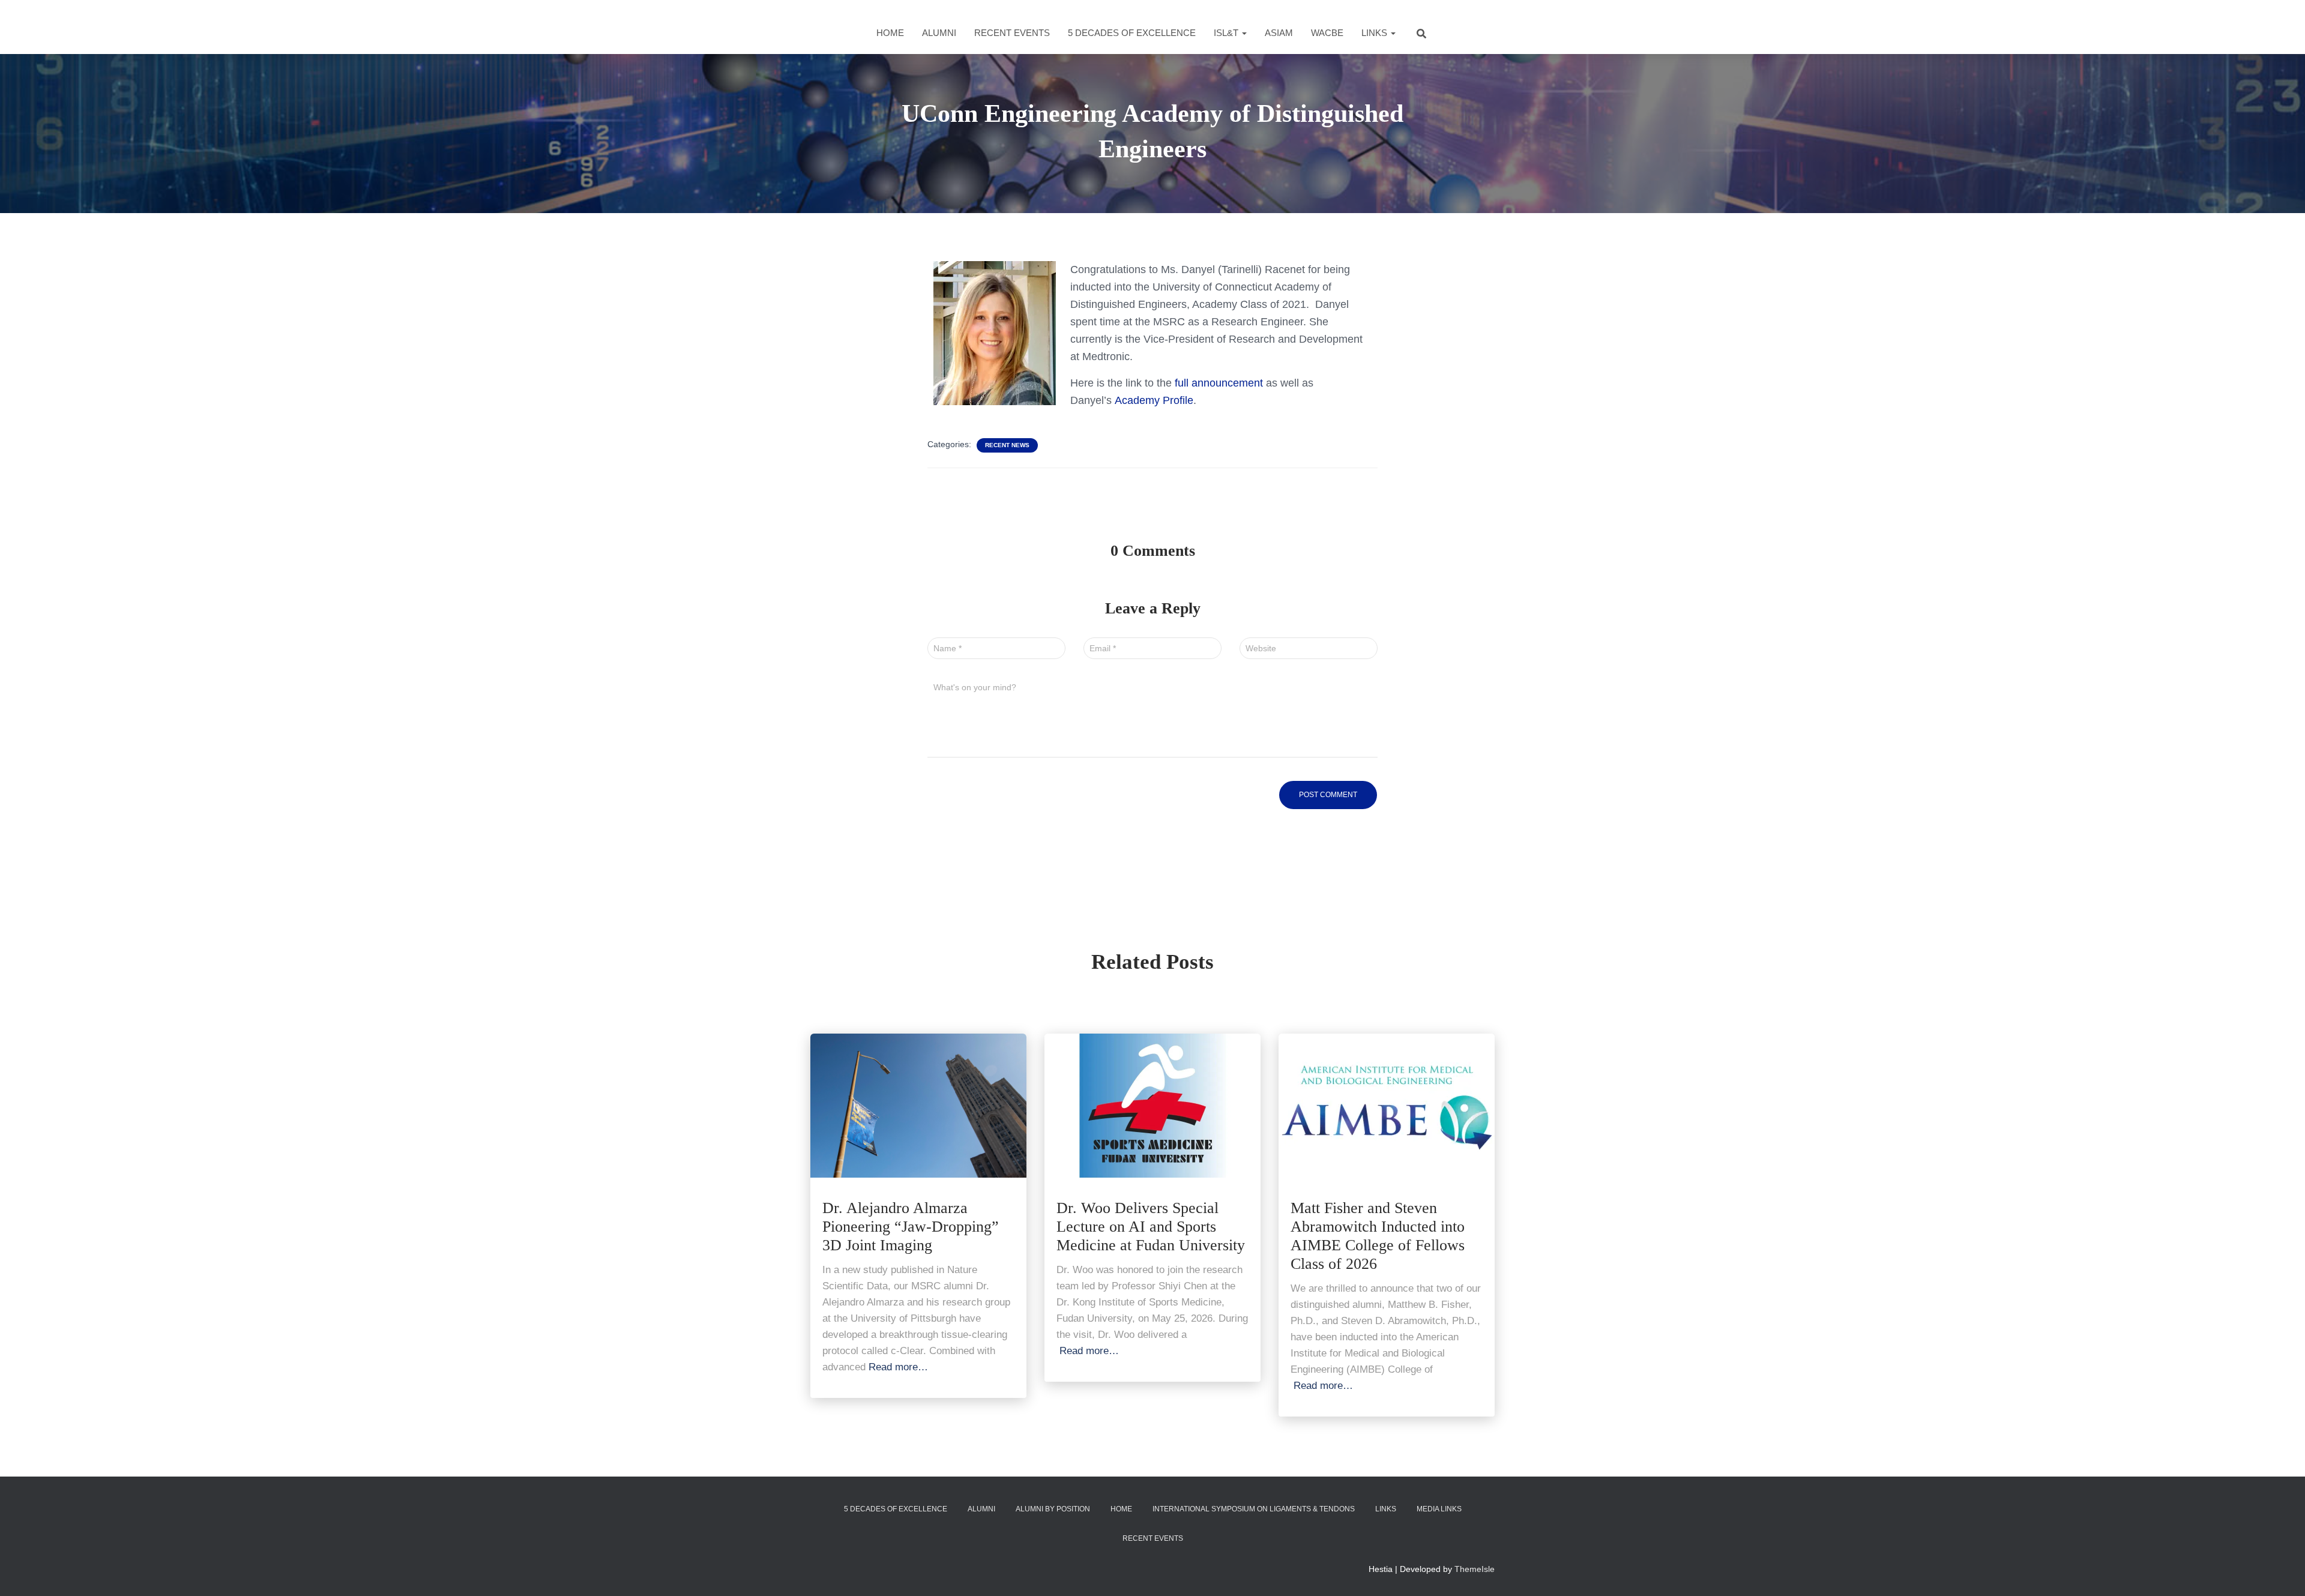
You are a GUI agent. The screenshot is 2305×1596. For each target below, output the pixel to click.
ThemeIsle (1475, 1569)
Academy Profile (1154, 400)
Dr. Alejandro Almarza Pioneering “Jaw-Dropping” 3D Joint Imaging (911, 1227)
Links (1375, 33)
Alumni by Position (1053, 1509)
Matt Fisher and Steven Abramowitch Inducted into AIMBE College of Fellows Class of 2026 (1378, 1236)
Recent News (1007, 445)
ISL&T (1227, 33)
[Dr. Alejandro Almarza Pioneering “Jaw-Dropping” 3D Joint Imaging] (918, 1104)
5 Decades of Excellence (1132, 33)
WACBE (1327, 33)
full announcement (1219, 383)
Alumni (939, 33)
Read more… (898, 1367)
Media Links (1439, 1509)
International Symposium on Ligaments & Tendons (1254, 1509)
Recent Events (1012, 33)
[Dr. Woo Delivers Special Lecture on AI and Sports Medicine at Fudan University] (1152, 1104)
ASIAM (1279, 33)
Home (890, 33)
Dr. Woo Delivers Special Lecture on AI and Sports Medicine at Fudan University (1151, 1227)
